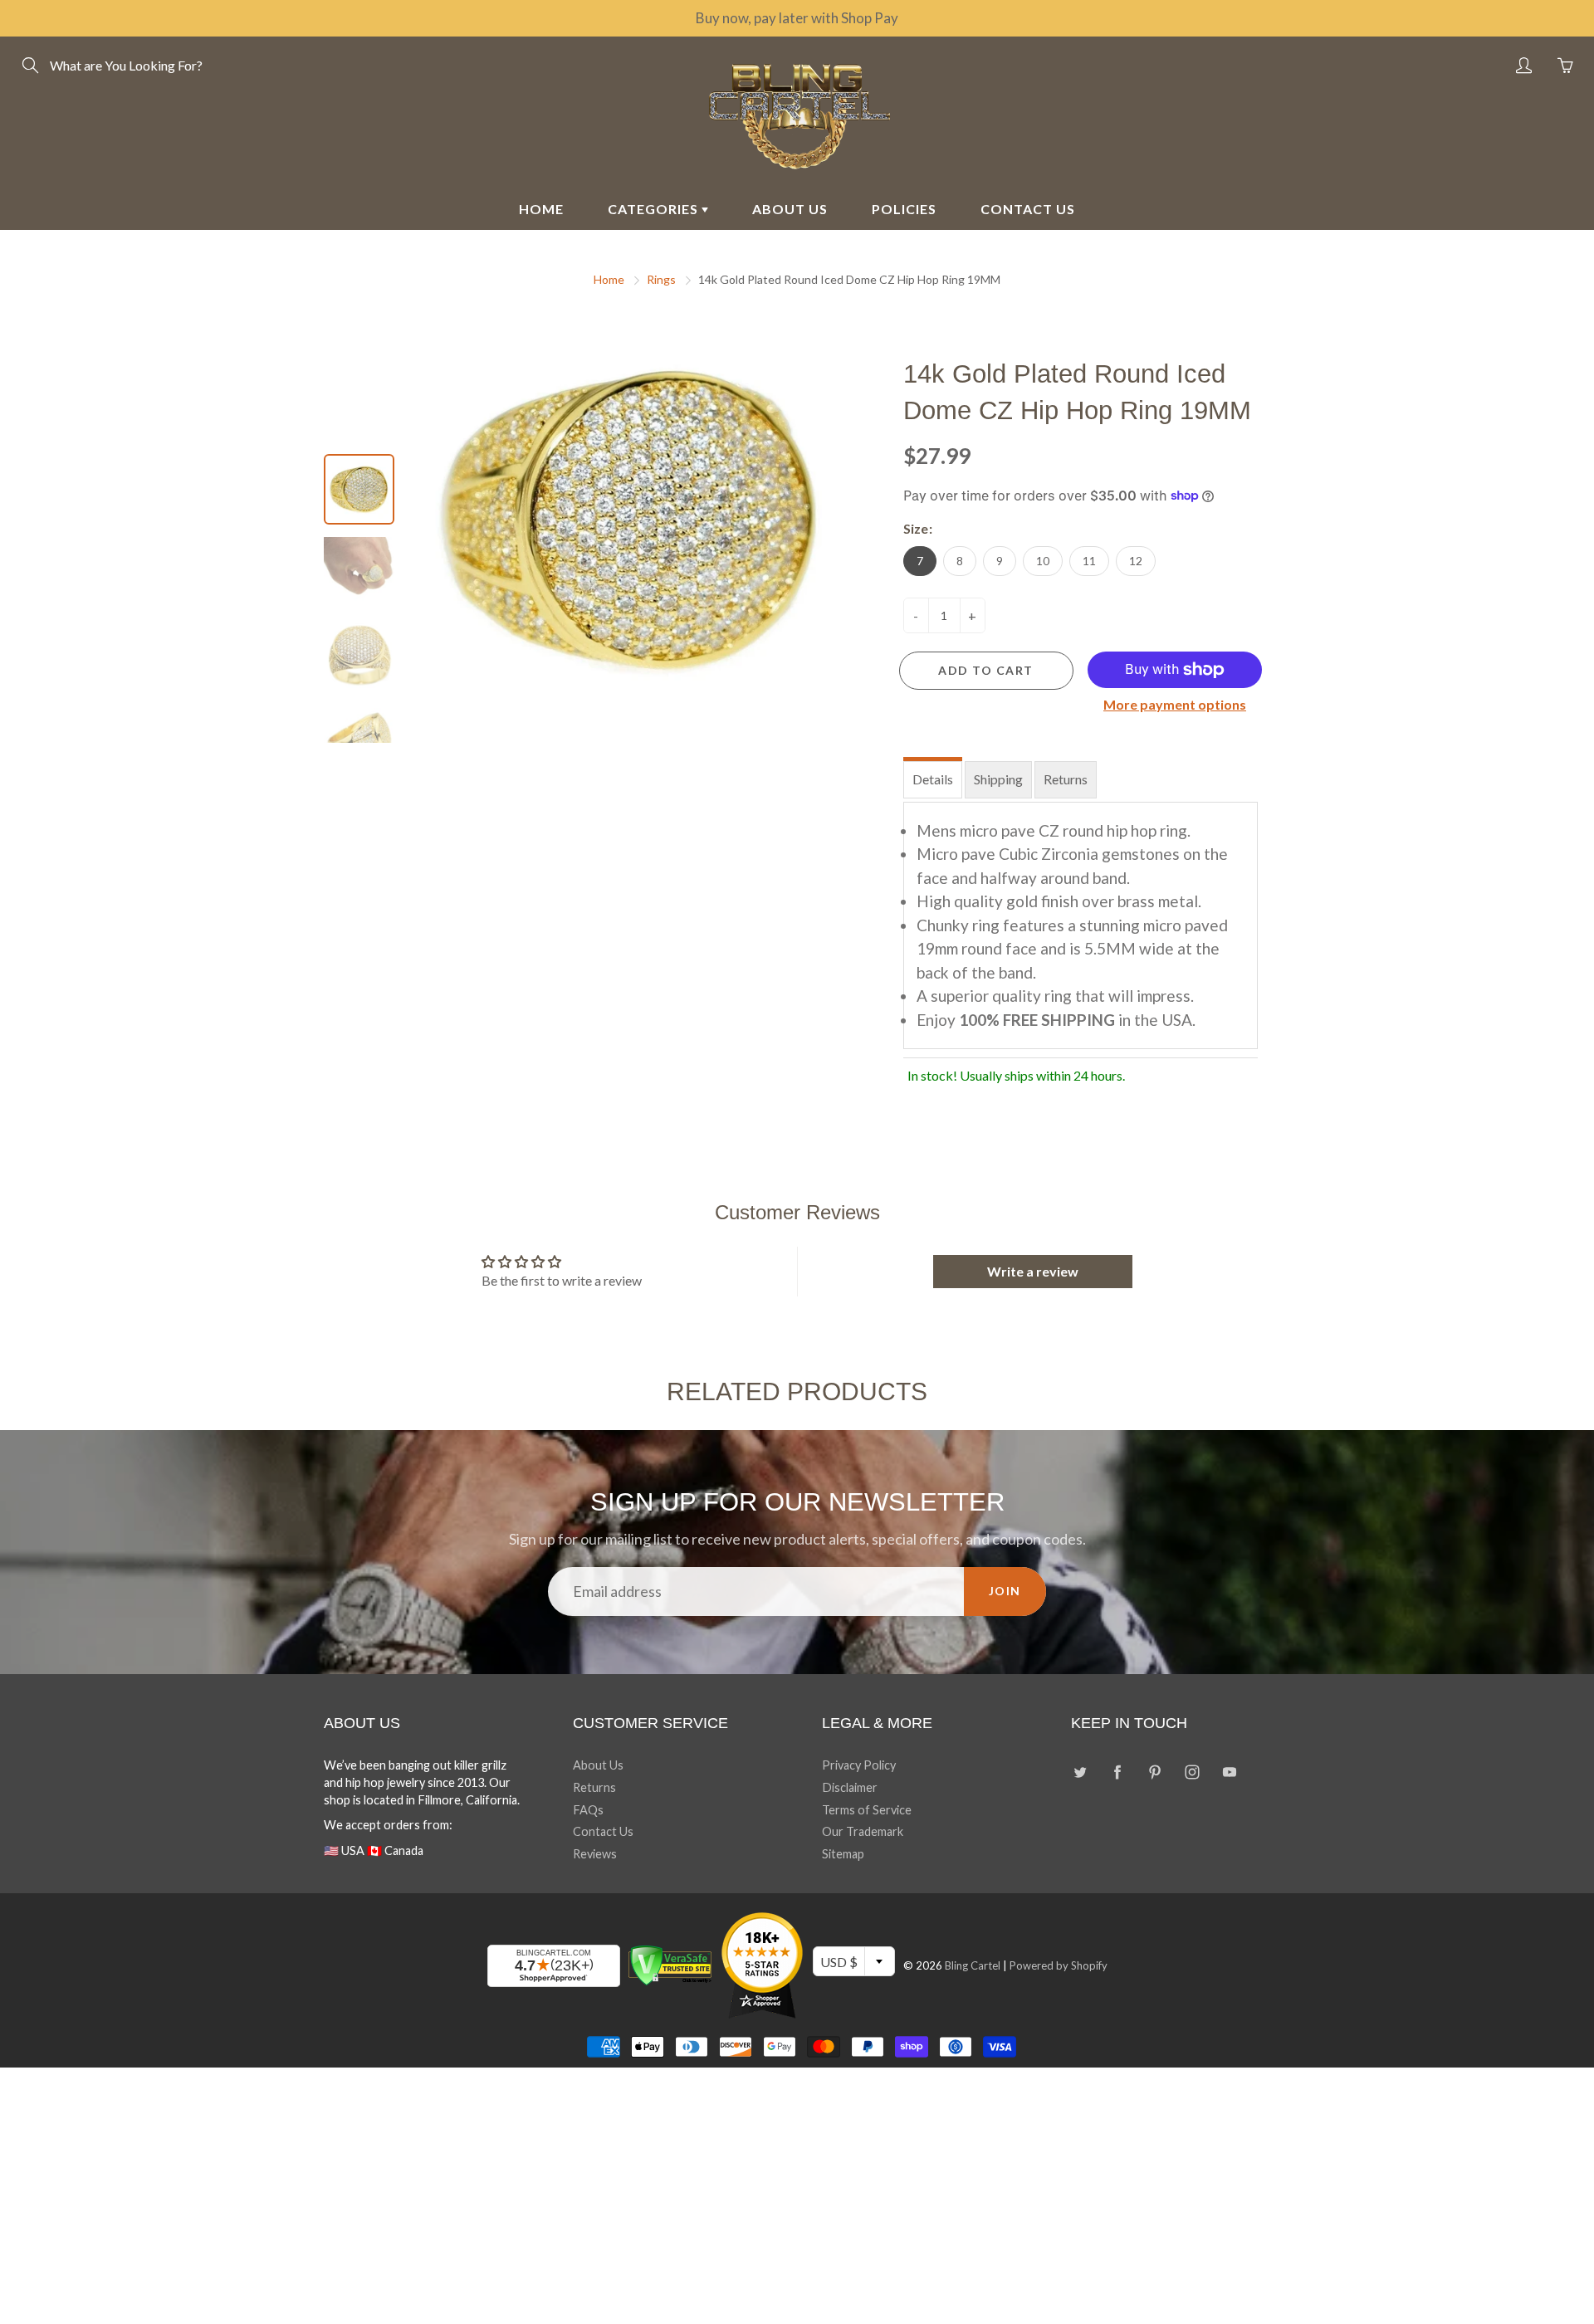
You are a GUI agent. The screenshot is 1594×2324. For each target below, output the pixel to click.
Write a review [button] (1033, 1271)
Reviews (595, 1854)
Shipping (998, 779)
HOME (541, 209)
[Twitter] (1080, 1772)
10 (1043, 561)
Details (933, 779)
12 (1136, 561)
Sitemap (843, 1854)
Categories (655, 209)
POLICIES (904, 209)
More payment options (1175, 704)
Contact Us (603, 1831)
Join (1005, 1591)
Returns (1066, 779)
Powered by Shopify (1059, 1965)
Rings (661, 279)
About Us (598, 1765)
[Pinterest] (1154, 1772)
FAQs (588, 1810)
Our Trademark (863, 1831)
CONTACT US (1028, 209)
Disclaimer (850, 1787)
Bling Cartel (973, 1965)
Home (609, 279)
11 (1089, 561)
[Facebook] (1117, 1772)
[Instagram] (1192, 1772)
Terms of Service (867, 1810)
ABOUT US (790, 209)
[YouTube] (1229, 1772)
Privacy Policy (859, 1765)
